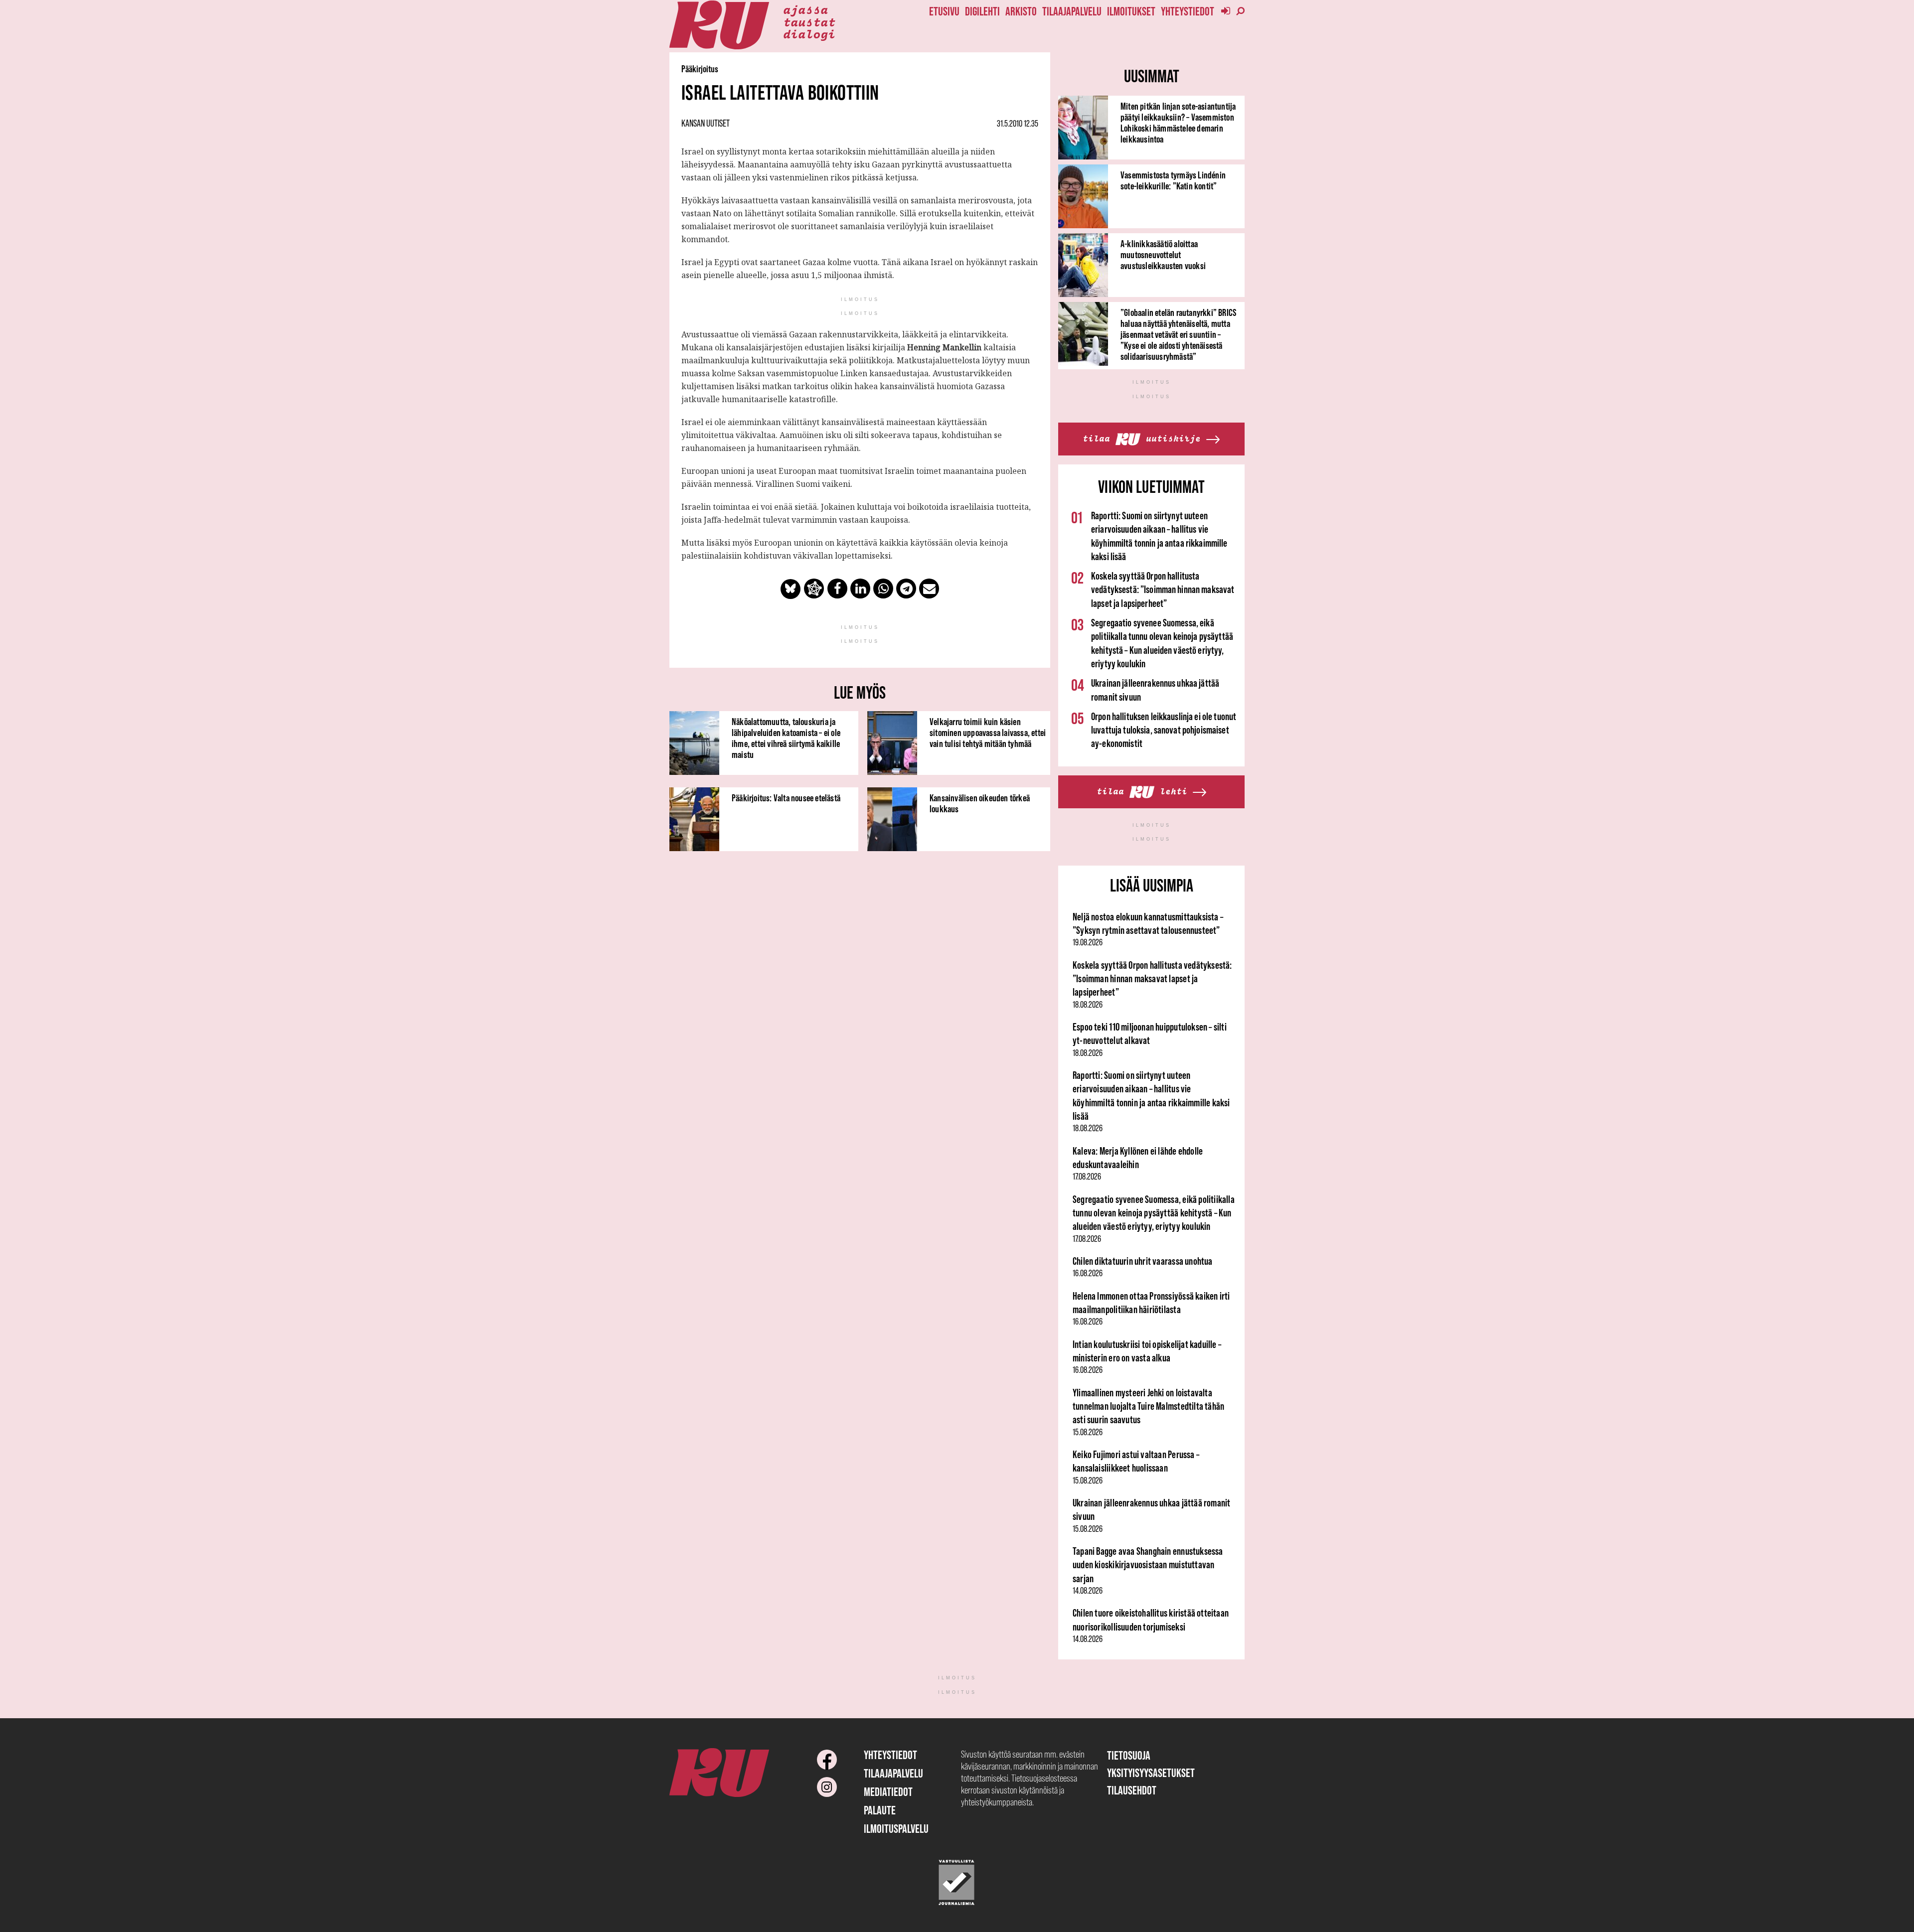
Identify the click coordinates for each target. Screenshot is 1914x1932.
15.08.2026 (1088, 1432)
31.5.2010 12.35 (1018, 124)
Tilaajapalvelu (1072, 11)
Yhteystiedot (1188, 11)
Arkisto (1021, 11)
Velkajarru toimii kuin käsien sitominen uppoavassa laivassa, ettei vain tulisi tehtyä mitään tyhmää (988, 733)
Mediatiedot (888, 1792)
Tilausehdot (1132, 1790)
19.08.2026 (1088, 942)
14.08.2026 (1088, 1591)
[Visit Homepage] (719, 25)
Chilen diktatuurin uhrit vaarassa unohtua (1143, 1261)
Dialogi (809, 33)
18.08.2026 (1088, 1005)
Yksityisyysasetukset (1151, 1773)
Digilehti (982, 11)
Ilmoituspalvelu (896, 1829)
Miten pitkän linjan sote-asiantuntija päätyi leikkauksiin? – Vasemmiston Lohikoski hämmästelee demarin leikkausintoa (1178, 123)
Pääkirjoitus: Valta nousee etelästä (786, 798)
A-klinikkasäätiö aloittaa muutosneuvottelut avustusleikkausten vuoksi (1163, 255)
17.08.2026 (1087, 1177)
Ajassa (805, 9)
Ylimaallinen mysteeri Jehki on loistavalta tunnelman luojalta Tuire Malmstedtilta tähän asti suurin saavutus (1148, 1406)
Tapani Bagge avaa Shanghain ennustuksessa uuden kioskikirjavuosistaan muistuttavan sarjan (1148, 1565)
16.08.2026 (1088, 1273)
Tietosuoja (1129, 1755)
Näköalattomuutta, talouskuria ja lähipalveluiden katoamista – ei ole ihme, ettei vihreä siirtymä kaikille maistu (786, 738)
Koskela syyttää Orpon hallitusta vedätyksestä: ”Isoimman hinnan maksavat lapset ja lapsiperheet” (1163, 590)
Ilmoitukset (1131, 11)
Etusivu (944, 11)
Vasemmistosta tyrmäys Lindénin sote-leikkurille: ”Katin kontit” (1173, 180)
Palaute (880, 1810)
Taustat (809, 21)
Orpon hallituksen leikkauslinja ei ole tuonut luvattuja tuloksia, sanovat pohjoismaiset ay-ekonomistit (1164, 730)
